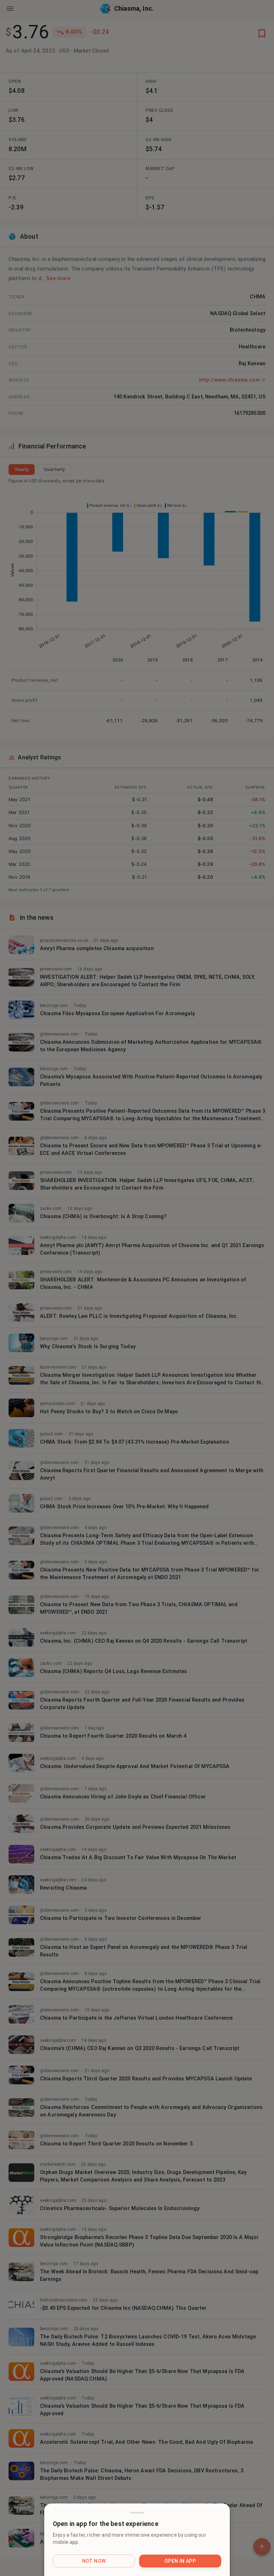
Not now (94, 2561)
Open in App (180, 2561)
